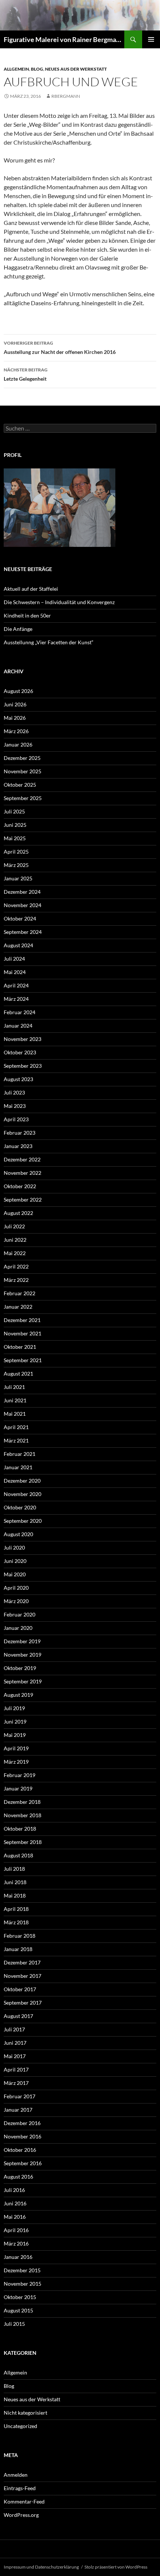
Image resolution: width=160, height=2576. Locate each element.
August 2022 (18, 1213)
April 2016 (16, 2230)
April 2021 (16, 1427)
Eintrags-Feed (20, 2488)
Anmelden (16, 2475)
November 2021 (23, 1333)
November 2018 (23, 1815)
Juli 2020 (14, 1547)
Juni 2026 (15, 704)
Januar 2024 (18, 1026)
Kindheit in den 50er (27, 615)
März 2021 (16, 1440)
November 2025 (23, 771)
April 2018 (16, 1909)
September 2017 (23, 2003)
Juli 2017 (14, 2029)
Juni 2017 (15, 2043)
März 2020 (16, 1601)
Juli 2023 (14, 1092)
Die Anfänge (18, 629)
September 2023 (23, 1066)
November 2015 (23, 2284)
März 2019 (16, 1762)
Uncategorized (20, 2426)
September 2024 (23, 932)
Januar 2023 (18, 1146)
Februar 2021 (20, 1454)
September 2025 (23, 798)
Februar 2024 (20, 1012)
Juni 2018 (15, 1882)
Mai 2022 (15, 1253)
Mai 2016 (15, 2217)
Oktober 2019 (20, 1668)
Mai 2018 (15, 1895)
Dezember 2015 (22, 2270)
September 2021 (23, 1360)
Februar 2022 (20, 1293)
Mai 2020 (15, 1574)
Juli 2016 (14, 2190)
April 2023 (16, 1119)
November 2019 (23, 1655)
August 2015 (18, 2310)
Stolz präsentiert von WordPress (116, 2567)
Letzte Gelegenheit (26, 374)
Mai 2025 (15, 838)
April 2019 (16, 1748)
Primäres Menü (151, 39)
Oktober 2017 (20, 1989)
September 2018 (23, 1842)
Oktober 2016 (20, 2150)
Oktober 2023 (20, 1052)
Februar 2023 (20, 1133)
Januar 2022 (18, 1307)
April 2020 (16, 1588)
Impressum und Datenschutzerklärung (41, 2567)
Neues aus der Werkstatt (76, 69)
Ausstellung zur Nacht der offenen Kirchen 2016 (60, 348)
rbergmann (66, 96)
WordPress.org (21, 2515)
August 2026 (18, 691)
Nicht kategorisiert (25, 2413)
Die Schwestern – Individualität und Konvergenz (59, 602)
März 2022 (16, 1280)
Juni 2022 (15, 1240)
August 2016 (18, 2177)
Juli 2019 (14, 1708)
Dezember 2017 (22, 1962)
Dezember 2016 (22, 2123)
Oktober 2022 (20, 1186)
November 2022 (23, 1173)
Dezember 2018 (22, 1802)
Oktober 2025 (20, 785)
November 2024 (23, 905)
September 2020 (23, 1521)
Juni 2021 (15, 1400)
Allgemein (16, 69)
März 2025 (16, 865)
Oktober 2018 (20, 1829)
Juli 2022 (14, 1226)
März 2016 (16, 2243)
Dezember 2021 (22, 1320)
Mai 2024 (15, 972)
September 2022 (23, 1200)
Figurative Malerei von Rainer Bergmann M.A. (64, 39)
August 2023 (18, 1079)
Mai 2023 (15, 1106)
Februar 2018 (20, 1936)
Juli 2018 (14, 1869)
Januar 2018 (18, 1949)
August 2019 (18, 1695)
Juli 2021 (14, 1387)
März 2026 (16, 731)
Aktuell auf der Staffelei (31, 589)
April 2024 (16, 985)
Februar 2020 (20, 1614)
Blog (37, 69)
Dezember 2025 (22, 758)
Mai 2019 (15, 1735)
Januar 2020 (18, 1628)
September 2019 (23, 1681)
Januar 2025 (18, 878)
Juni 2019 (15, 1721)
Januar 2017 (18, 2110)
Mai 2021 (15, 1414)
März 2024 (16, 999)
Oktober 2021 (20, 1347)
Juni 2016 (15, 2203)
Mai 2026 (15, 718)
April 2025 (16, 852)
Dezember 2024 (22, 892)
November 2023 (23, 1039)
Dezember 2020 (22, 1481)
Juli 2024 (14, 959)
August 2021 (18, 1374)
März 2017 (16, 2083)
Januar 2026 (18, 744)
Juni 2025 (15, 825)
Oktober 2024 (20, 918)
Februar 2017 (20, 2096)
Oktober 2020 (20, 1507)
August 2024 (18, 945)
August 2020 (18, 1534)
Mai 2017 (15, 2056)
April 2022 (16, 1266)
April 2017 (16, 2069)
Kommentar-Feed (24, 2501)
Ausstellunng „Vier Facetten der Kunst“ (49, 642)
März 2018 (16, 1922)
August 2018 (18, 1855)
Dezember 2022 (22, 1159)
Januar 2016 (18, 2257)
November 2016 (23, 2136)
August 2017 (18, 2016)
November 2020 (23, 1494)
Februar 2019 (20, 1775)
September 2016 (23, 2163)
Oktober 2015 (20, 2297)
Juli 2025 (14, 811)
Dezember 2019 (22, 1641)
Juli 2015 (14, 2324)
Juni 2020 (15, 1561)
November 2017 (23, 1976)
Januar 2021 (18, 1467)
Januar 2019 (18, 1788)
